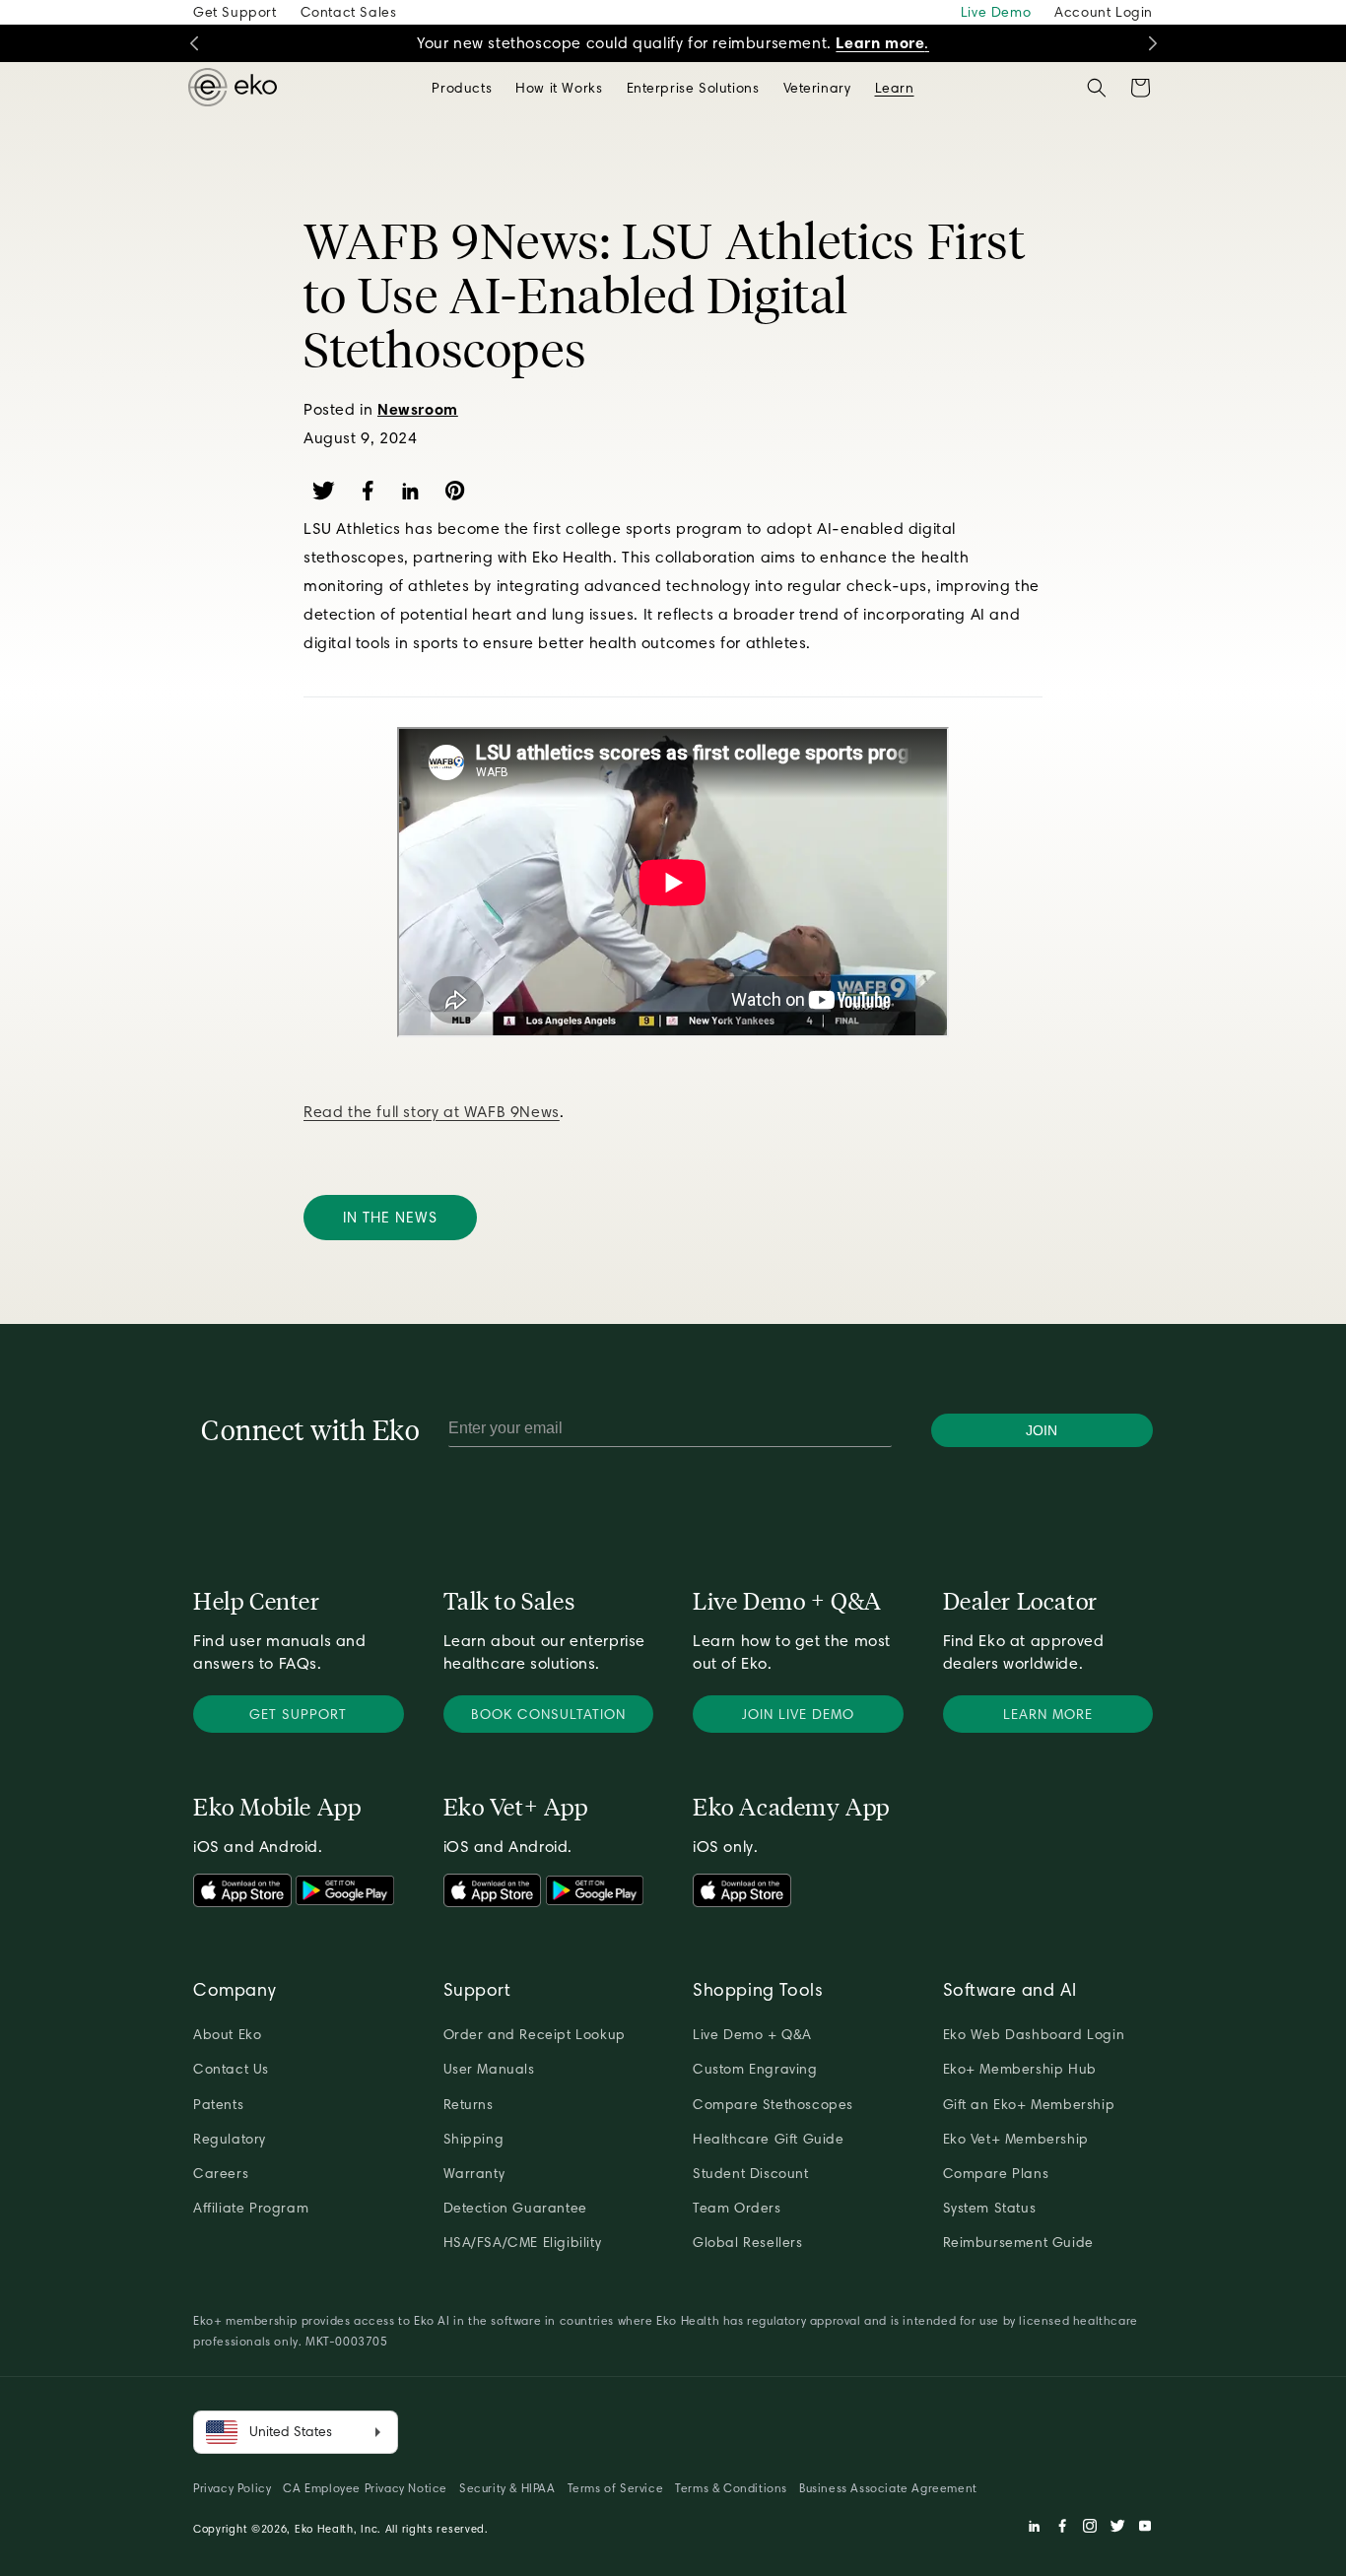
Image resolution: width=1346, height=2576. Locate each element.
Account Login (1104, 12)
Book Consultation (548, 1714)
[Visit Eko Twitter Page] (1117, 2529)
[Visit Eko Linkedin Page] (1035, 2529)
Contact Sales (349, 12)
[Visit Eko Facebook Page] (1062, 2529)
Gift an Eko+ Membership (1029, 2104)
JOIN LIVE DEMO (798, 1714)
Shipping (474, 2139)
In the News (390, 1218)
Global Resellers (748, 2242)
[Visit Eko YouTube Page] (1145, 2529)
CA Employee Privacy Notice (365, 2488)
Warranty (474, 2173)
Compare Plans (996, 2173)
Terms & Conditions (731, 2488)
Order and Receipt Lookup (535, 2034)
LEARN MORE (1048, 1714)
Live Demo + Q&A (752, 2034)
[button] (462, 88)
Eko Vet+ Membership (1016, 2139)
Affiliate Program (251, 2208)
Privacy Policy (232, 2488)
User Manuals (489, 2069)
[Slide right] (1152, 44)
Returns (469, 2104)
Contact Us (231, 2069)
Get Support (235, 12)
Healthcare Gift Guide (769, 2139)
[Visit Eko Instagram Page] (1090, 2529)
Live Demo (996, 12)
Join (1042, 1430)
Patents (218, 2104)
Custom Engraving (755, 2069)
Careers (221, 2173)
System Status (990, 2208)
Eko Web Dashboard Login (1034, 2034)
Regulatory (230, 2139)
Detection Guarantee (515, 2208)
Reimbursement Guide (1018, 2242)
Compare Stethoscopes (773, 2104)
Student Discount (751, 2173)
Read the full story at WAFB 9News (432, 1112)
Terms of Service (616, 2488)
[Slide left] (194, 44)
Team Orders (737, 2208)
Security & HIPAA (507, 2488)
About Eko (227, 2034)
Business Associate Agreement (888, 2488)
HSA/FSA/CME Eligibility (523, 2242)
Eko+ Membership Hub (1020, 2069)
